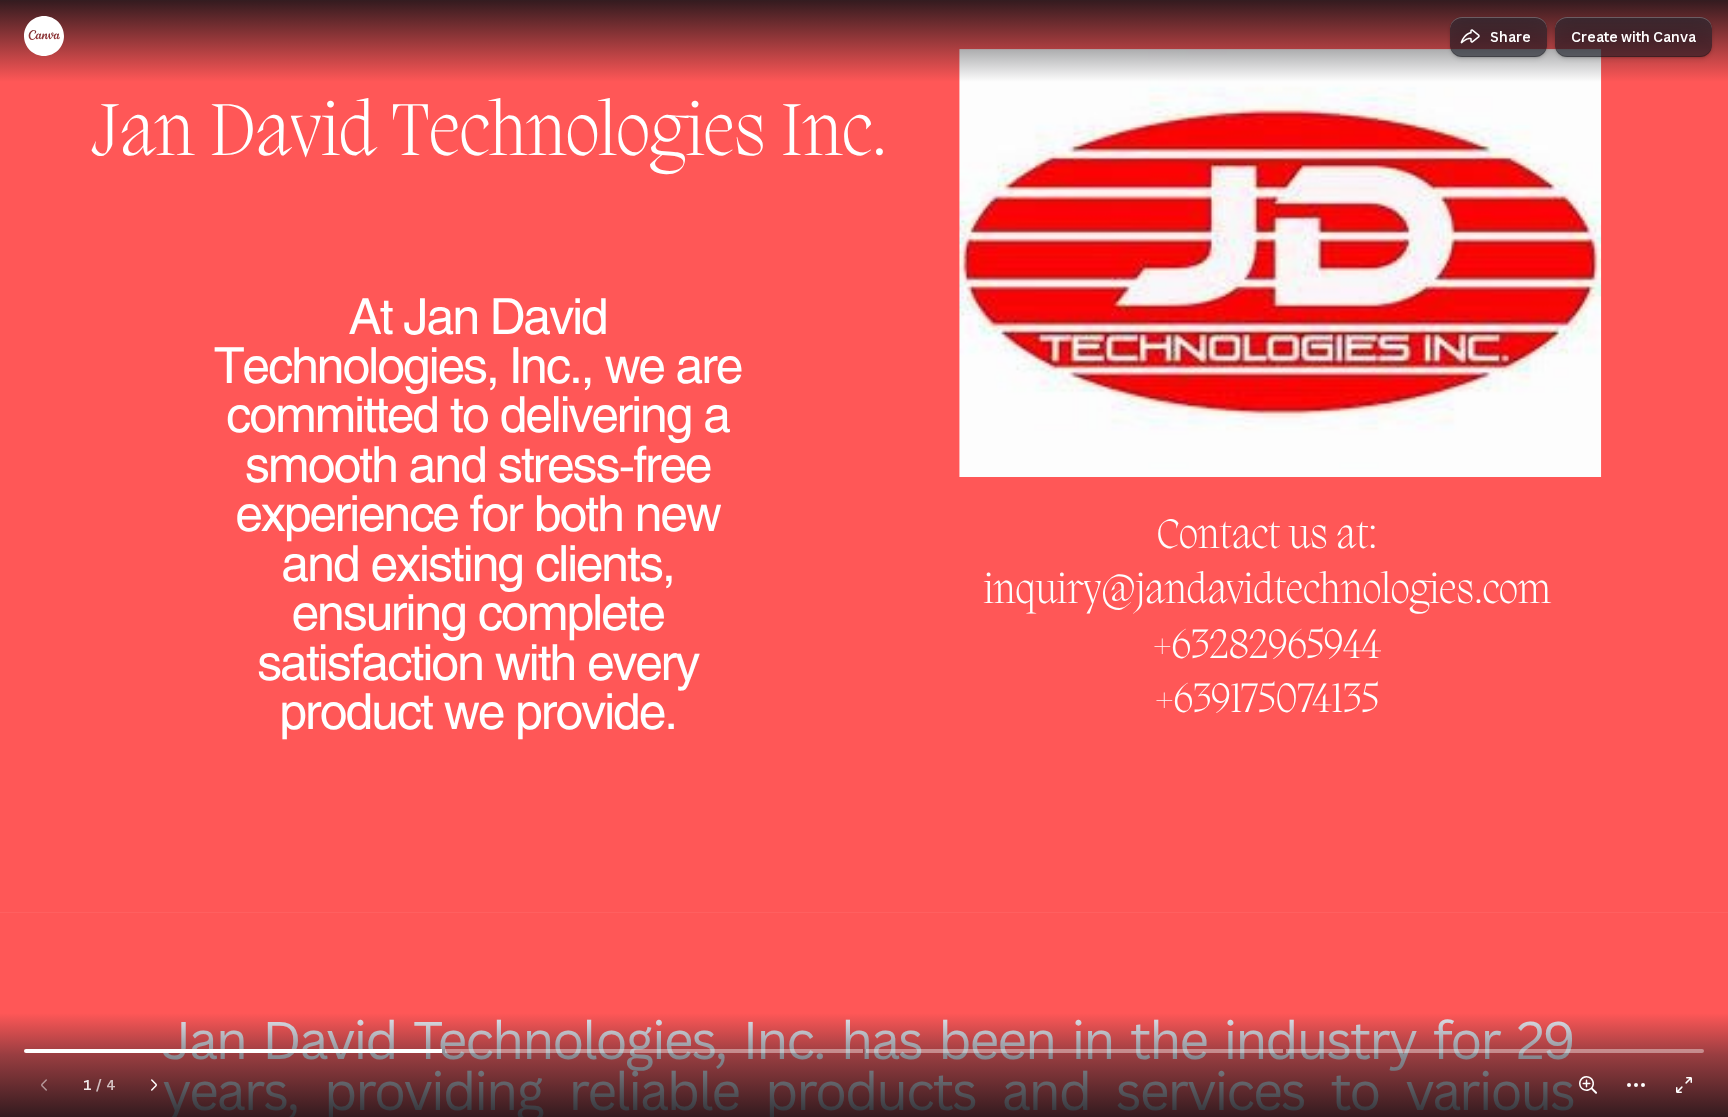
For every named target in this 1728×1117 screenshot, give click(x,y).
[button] (1498, 37)
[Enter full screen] (1684, 1085)
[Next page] (154, 1085)
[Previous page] (44, 1085)
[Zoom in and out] (1588, 1085)
